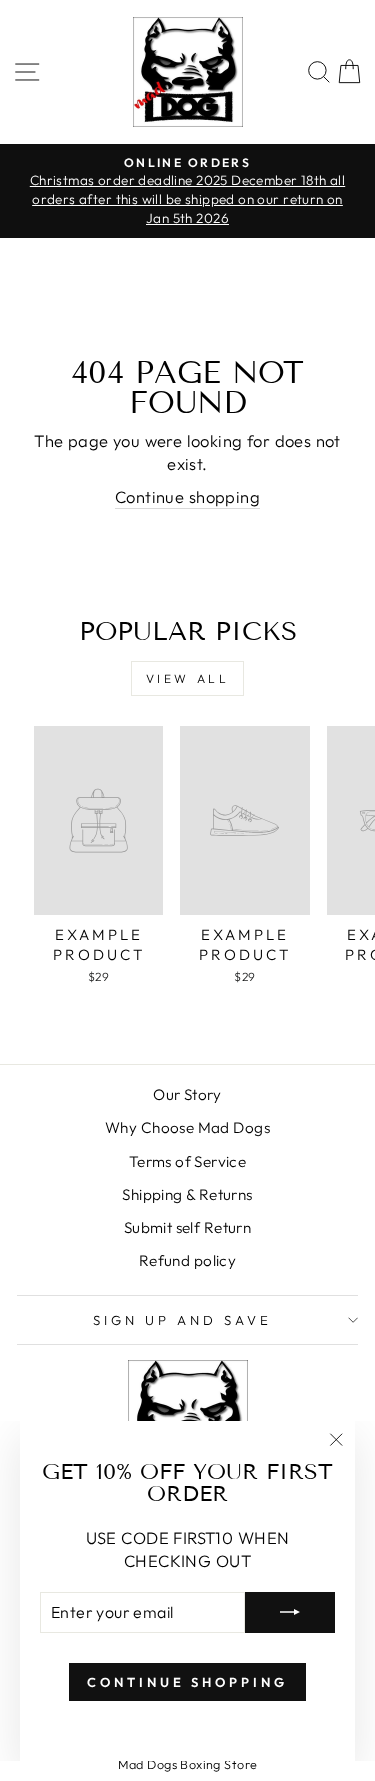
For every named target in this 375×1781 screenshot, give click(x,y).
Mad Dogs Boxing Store (188, 1764)
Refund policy (187, 1260)
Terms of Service (188, 1161)
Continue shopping (187, 496)
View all (188, 678)
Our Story (187, 1094)
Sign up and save (182, 1320)
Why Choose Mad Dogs (187, 1127)
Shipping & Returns (187, 1194)
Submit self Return (187, 1227)
